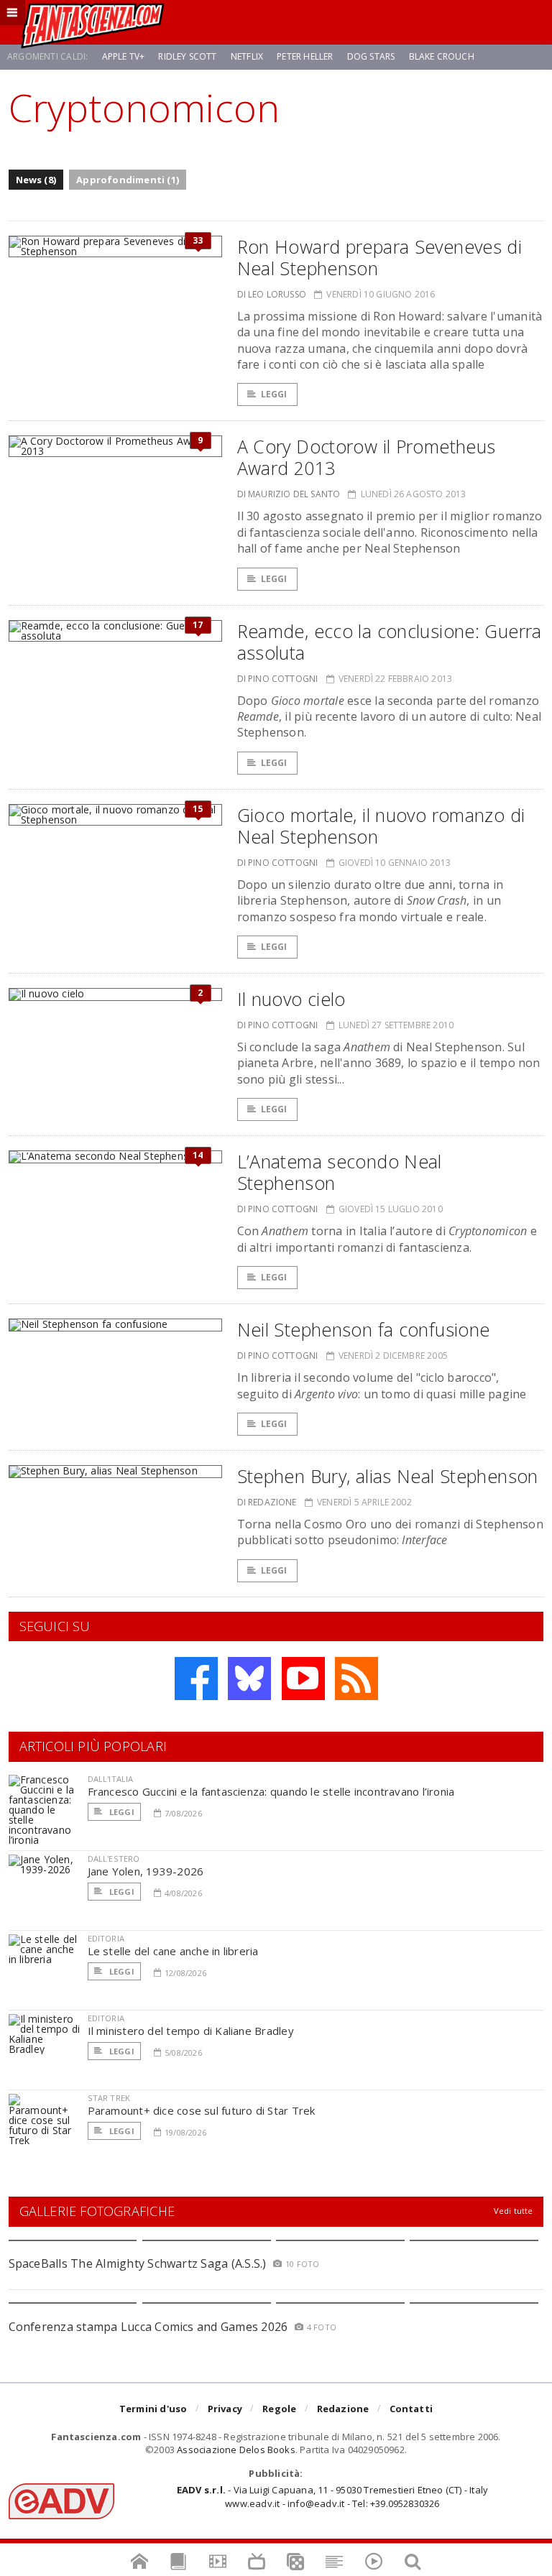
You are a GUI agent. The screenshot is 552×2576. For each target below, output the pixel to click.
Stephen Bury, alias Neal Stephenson (388, 1476)
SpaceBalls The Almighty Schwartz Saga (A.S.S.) (138, 2263)
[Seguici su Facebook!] (196, 1679)
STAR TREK (109, 2098)
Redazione (343, 2409)
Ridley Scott (187, 56)
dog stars (371, 56)
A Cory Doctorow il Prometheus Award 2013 (367, 457)
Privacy (225, 2409)
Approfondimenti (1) (128, 180)
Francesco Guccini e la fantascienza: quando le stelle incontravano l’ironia (271, 1791)
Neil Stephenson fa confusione (364, 1329)
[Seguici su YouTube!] (303, 1679)
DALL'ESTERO (114, 1859)
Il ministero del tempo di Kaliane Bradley (191, 2031)
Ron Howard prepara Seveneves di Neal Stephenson (380, 257)
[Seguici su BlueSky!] (249, 1679)
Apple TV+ (124, 56)
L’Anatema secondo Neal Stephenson (340, 1172)
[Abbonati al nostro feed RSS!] (356, 1679)
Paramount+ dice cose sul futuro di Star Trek (202, 2110)
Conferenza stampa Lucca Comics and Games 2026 (148, 2327)
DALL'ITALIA (111, 1779)
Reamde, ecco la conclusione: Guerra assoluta (390, 642)
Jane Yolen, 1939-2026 (146, 1871)
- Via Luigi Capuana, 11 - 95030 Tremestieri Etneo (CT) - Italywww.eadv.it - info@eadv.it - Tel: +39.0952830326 (332, 2496)
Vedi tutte (514, 2211)
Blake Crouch (442, 56)
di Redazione (267, 1502)
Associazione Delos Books (236, 2450)
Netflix (247, 56)
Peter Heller (305, 56)
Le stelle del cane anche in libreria (173, 1951)
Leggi (274, 394)
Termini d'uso (153, 2409)
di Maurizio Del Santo (289, 494)
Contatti (411, 2409)
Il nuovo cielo (291, 999)
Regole (279, 2409)
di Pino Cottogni (278, 679)
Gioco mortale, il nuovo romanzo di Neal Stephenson (381, 826)
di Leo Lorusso (272, 294)
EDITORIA (106, 1938)
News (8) (36, 180)
